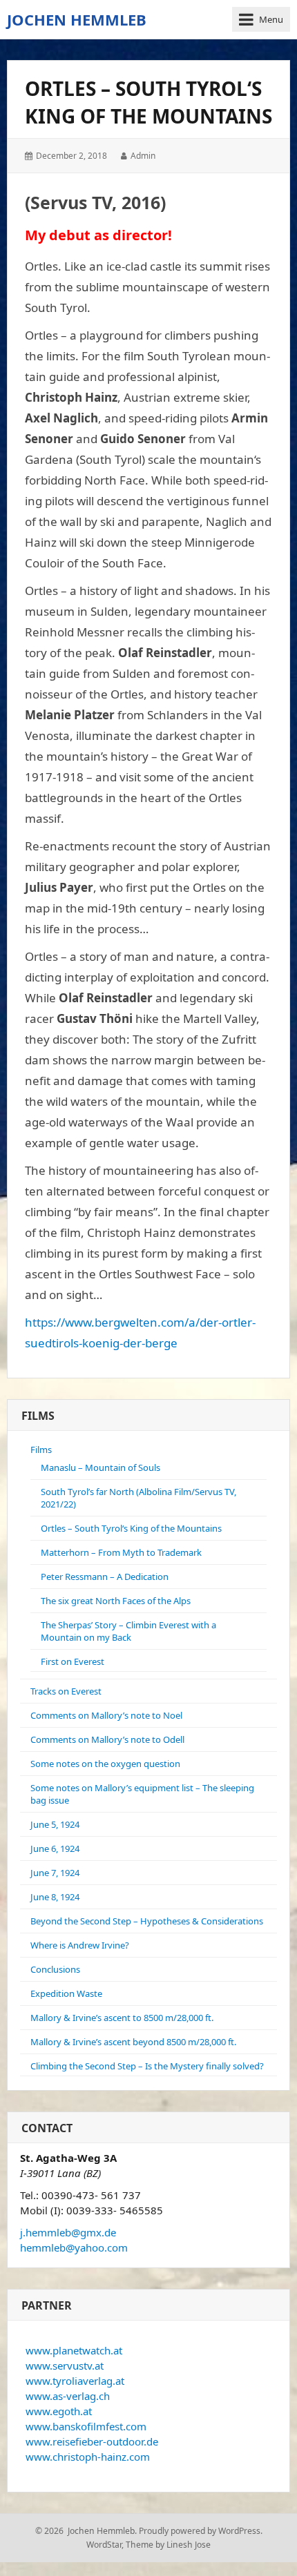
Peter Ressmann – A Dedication (105, 1577)
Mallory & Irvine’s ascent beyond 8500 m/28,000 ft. (133, 2042)
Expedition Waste (66, 1993)
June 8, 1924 (55, 1897)
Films (41, 1450)
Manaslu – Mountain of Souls (100, 1467)
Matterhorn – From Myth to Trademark (121, 1552)
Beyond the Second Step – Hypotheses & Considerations (147, 1921)
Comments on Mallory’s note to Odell (107, 1739)
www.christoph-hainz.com (88, 2457)
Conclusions (55, 1969)
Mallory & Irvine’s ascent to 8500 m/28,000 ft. (122, 2018)
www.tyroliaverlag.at (75, 2381)
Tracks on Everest (66, 1691)
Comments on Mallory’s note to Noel (106, 1715)
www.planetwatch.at (74, 2350)
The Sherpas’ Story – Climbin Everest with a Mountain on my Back (128, 1631)
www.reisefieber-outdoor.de (92, 2441)
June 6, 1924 (55, 1848)
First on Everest (73, 1661)
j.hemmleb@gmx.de (68, 2232)
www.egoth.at (59, 2411)
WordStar (104, 2545)
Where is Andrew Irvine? (80, 1945)
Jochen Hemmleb (77, 19)
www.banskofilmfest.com (86, 2426)
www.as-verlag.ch (68, 2396)
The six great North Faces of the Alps (116, 1601)
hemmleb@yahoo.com (74, 2247)
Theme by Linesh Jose (168, 2545)
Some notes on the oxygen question (105, 1764)
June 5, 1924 (55, 1824)
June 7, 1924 (55, 1873)
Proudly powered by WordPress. (201, 2531)
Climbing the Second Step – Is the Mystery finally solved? (147, 2066)
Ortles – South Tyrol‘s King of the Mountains (131, 1528)
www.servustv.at (65, 2365)
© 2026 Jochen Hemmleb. (86, 2531)
